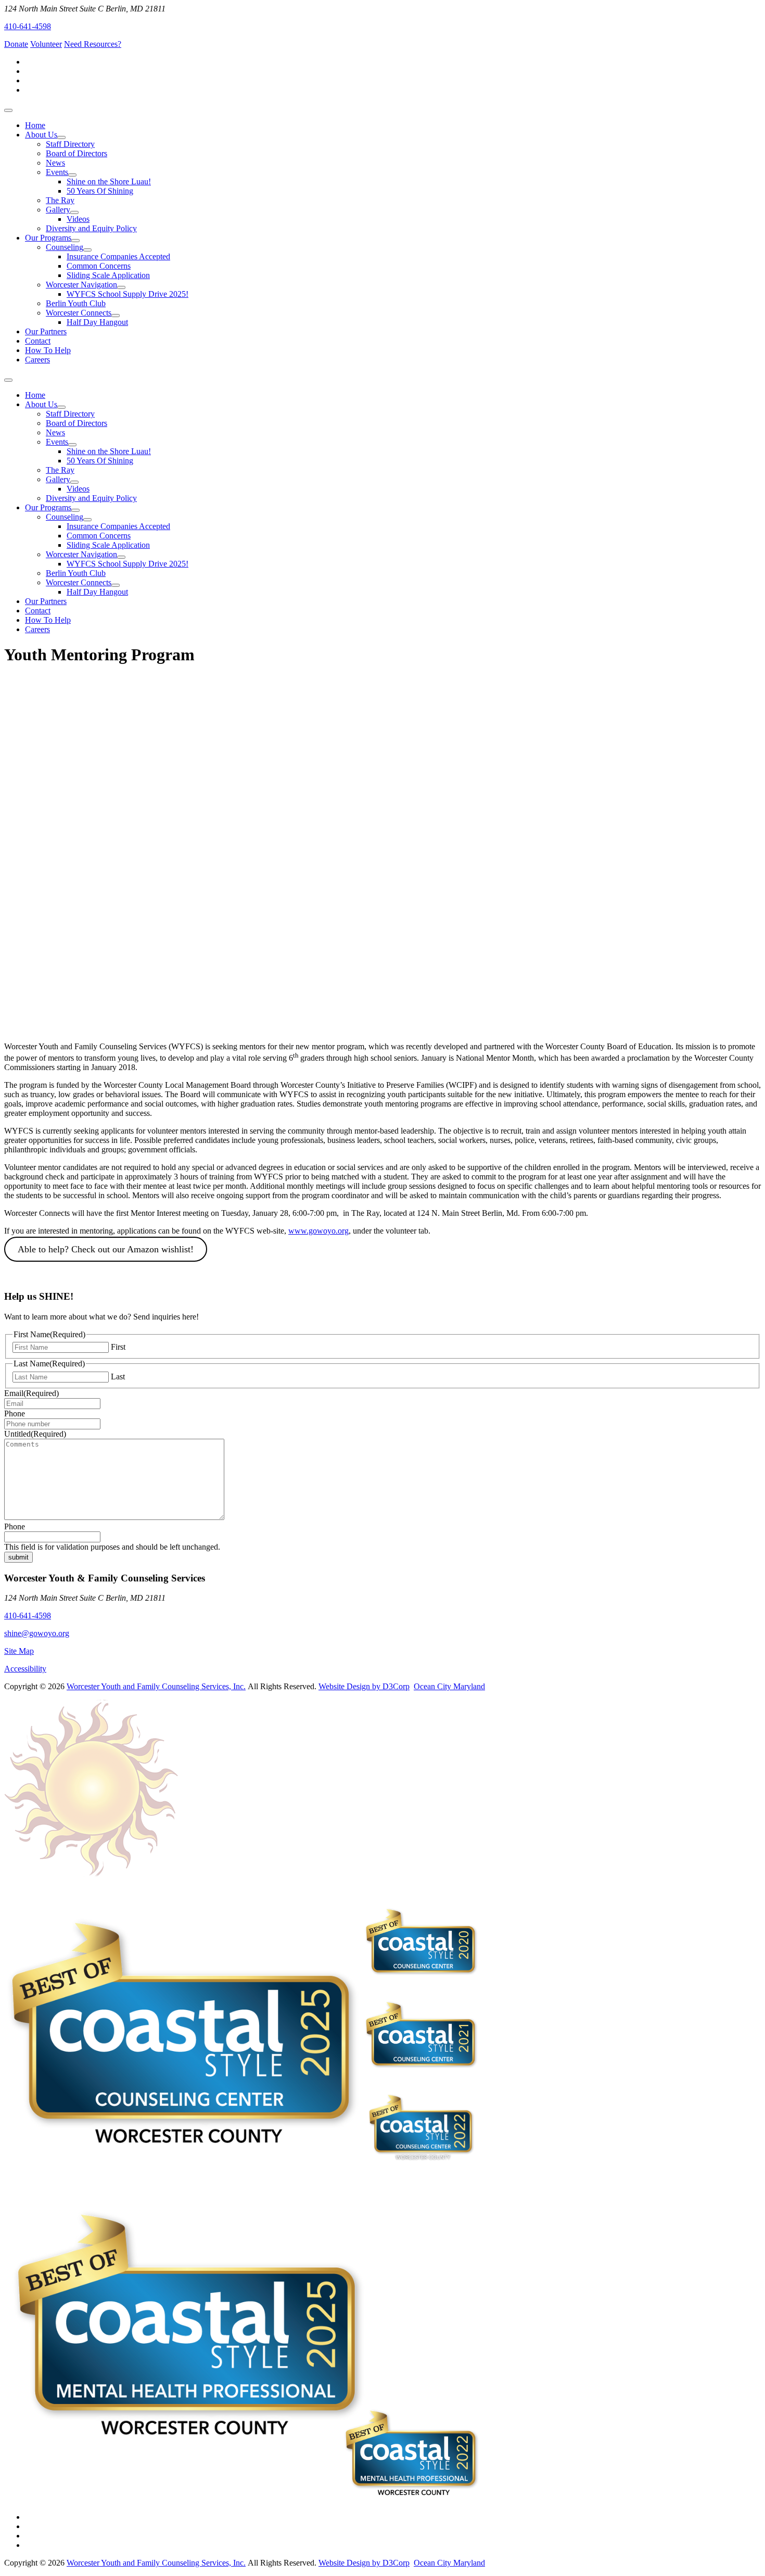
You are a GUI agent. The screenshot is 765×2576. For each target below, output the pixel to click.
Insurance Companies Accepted (118, 256)
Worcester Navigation (81, 285)
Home (35, 125)
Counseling (65, 247)
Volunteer (46, 44)
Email (31, 1393)
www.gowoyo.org (318, 1231)
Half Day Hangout (97, 322)
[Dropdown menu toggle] (61, 137)
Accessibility (25, 1669)
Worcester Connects (79, 313)
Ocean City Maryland (449, 1686)
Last (118, 1377)
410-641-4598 (28, 26)
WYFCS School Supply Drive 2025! (127, 294)
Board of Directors (76, 153)
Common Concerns (99, 266)
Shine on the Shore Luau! (109, 181)
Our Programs (48, 238)
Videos (78, 219)
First (118, 1347)
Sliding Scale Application (108, 275)
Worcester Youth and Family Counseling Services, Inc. (156, 1686)
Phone (15, 1413)
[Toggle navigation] (8, 110)
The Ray (60, 200)
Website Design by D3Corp (364, 1686)
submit (18, 1557)
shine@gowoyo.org (37, 1633)
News (55, 163)
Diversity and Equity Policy (91, 228)
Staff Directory (70, 144)
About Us (41, 135)
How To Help (48, 350)
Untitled (35, 1434)
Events (57, 172)
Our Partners (46, 331)
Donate (16, 44)
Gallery (58, 210)
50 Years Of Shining (100, 191)
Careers (37, 360)
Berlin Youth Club (76, 303)
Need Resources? (93, 44)
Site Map (19, 1651)
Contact (38, 341)
